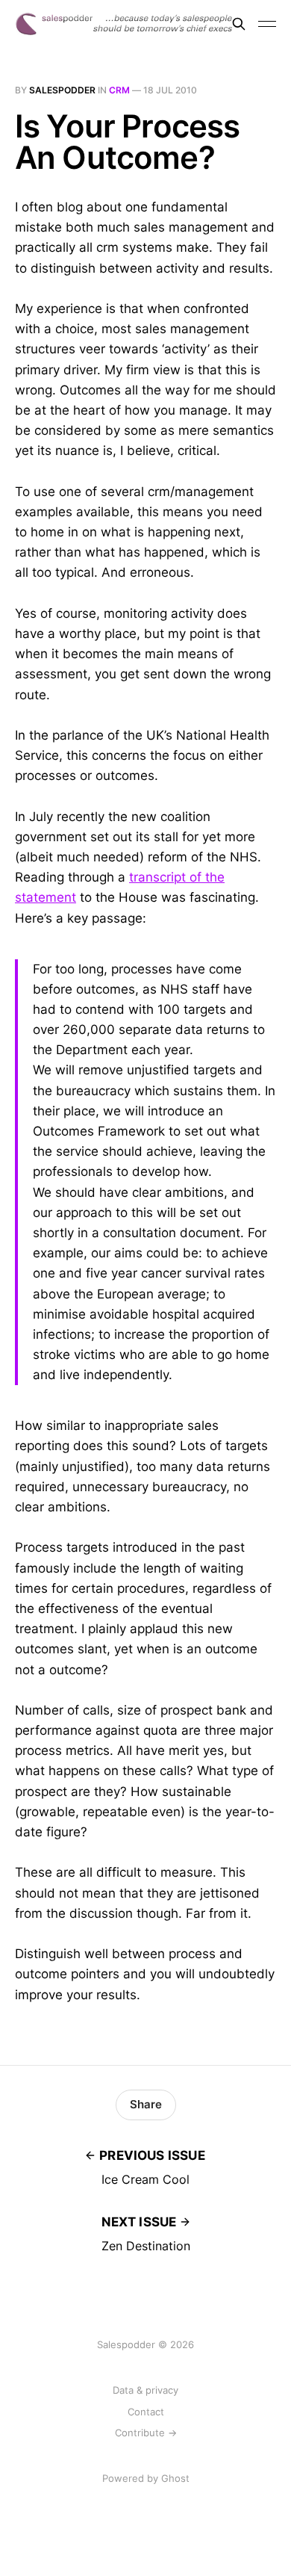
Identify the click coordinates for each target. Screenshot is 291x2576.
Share (146, 2104)
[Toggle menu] (267, 24)
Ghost (175, 2478)
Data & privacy (145, 2390)
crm (119, 90)
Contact (146, 2412)
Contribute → (146, 2433)
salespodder (62, 90)
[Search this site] (239, 24)
